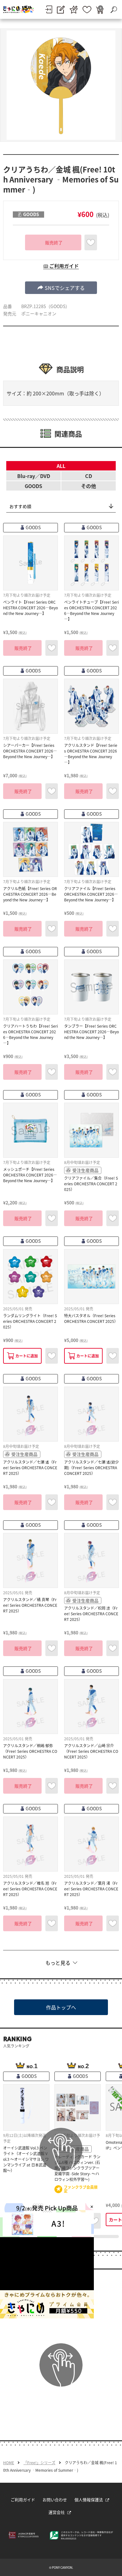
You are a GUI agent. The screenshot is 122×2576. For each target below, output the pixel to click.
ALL (61, 466)
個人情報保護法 (89, 2500)
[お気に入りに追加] (91, 242)
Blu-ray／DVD (34, 476)
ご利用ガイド (23, 2500)
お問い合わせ (55, 2500)
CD (89, 476)
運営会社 (57, 2512)
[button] (61, 288)
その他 (89, 486)
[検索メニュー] (114, 9)
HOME (9, 2463)
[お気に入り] (87, 10)
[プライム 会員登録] (74, 10)
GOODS (33, 486)
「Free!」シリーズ (39, 2463)
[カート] (100, 10)
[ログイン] (49, 9)
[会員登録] (61, 10)
